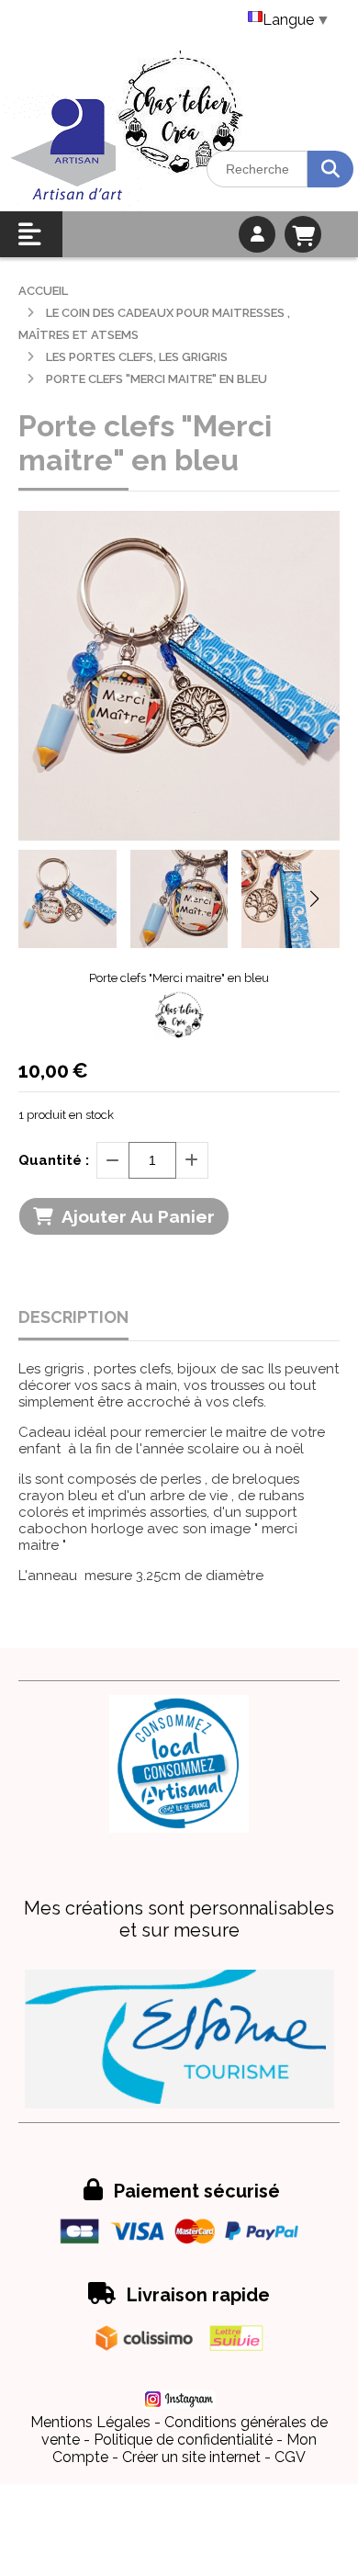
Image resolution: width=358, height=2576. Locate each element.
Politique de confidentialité (183, 2440)
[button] (314, 898)
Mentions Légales (90, 2422)
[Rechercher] (330, 169)
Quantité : (54, 1160)
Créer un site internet (191, 2457)
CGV (290, 2457)
